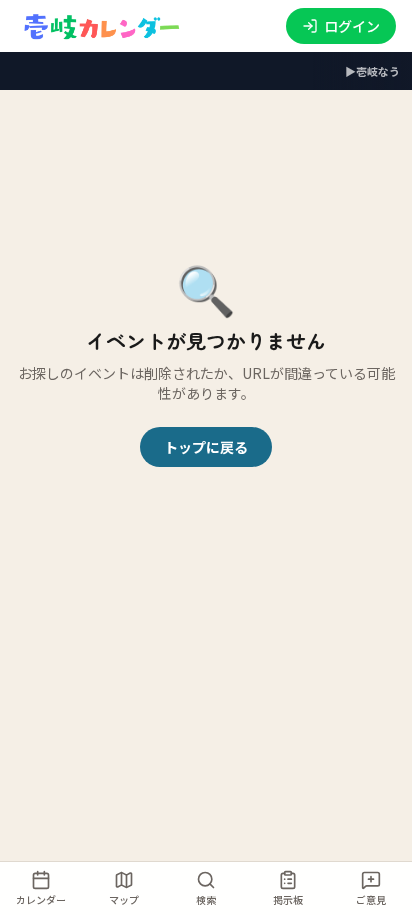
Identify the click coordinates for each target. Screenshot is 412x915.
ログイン (352, 26)
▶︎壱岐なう (372, 71)
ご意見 (371, 899)
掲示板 (288, 899)
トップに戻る (206, 447)
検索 (206, 899)
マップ (124, 899)
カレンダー (41, 899)
